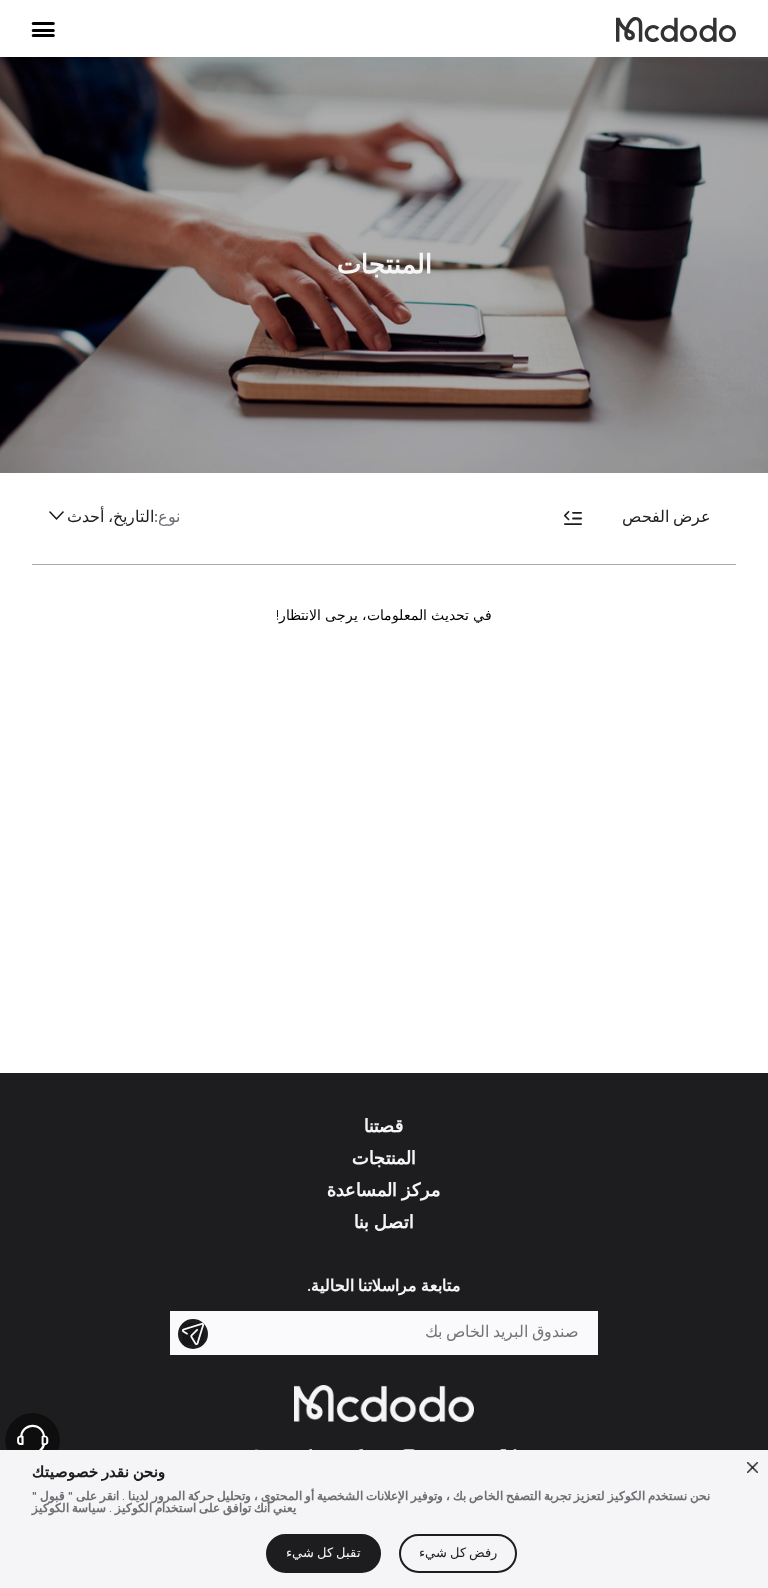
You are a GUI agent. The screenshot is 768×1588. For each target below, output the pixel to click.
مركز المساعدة (384, 1190)
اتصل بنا (384, 1222)
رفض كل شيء (458, 1553)
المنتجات (384, 1158)
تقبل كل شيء (323, 1553)
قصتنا (384, 1126)
